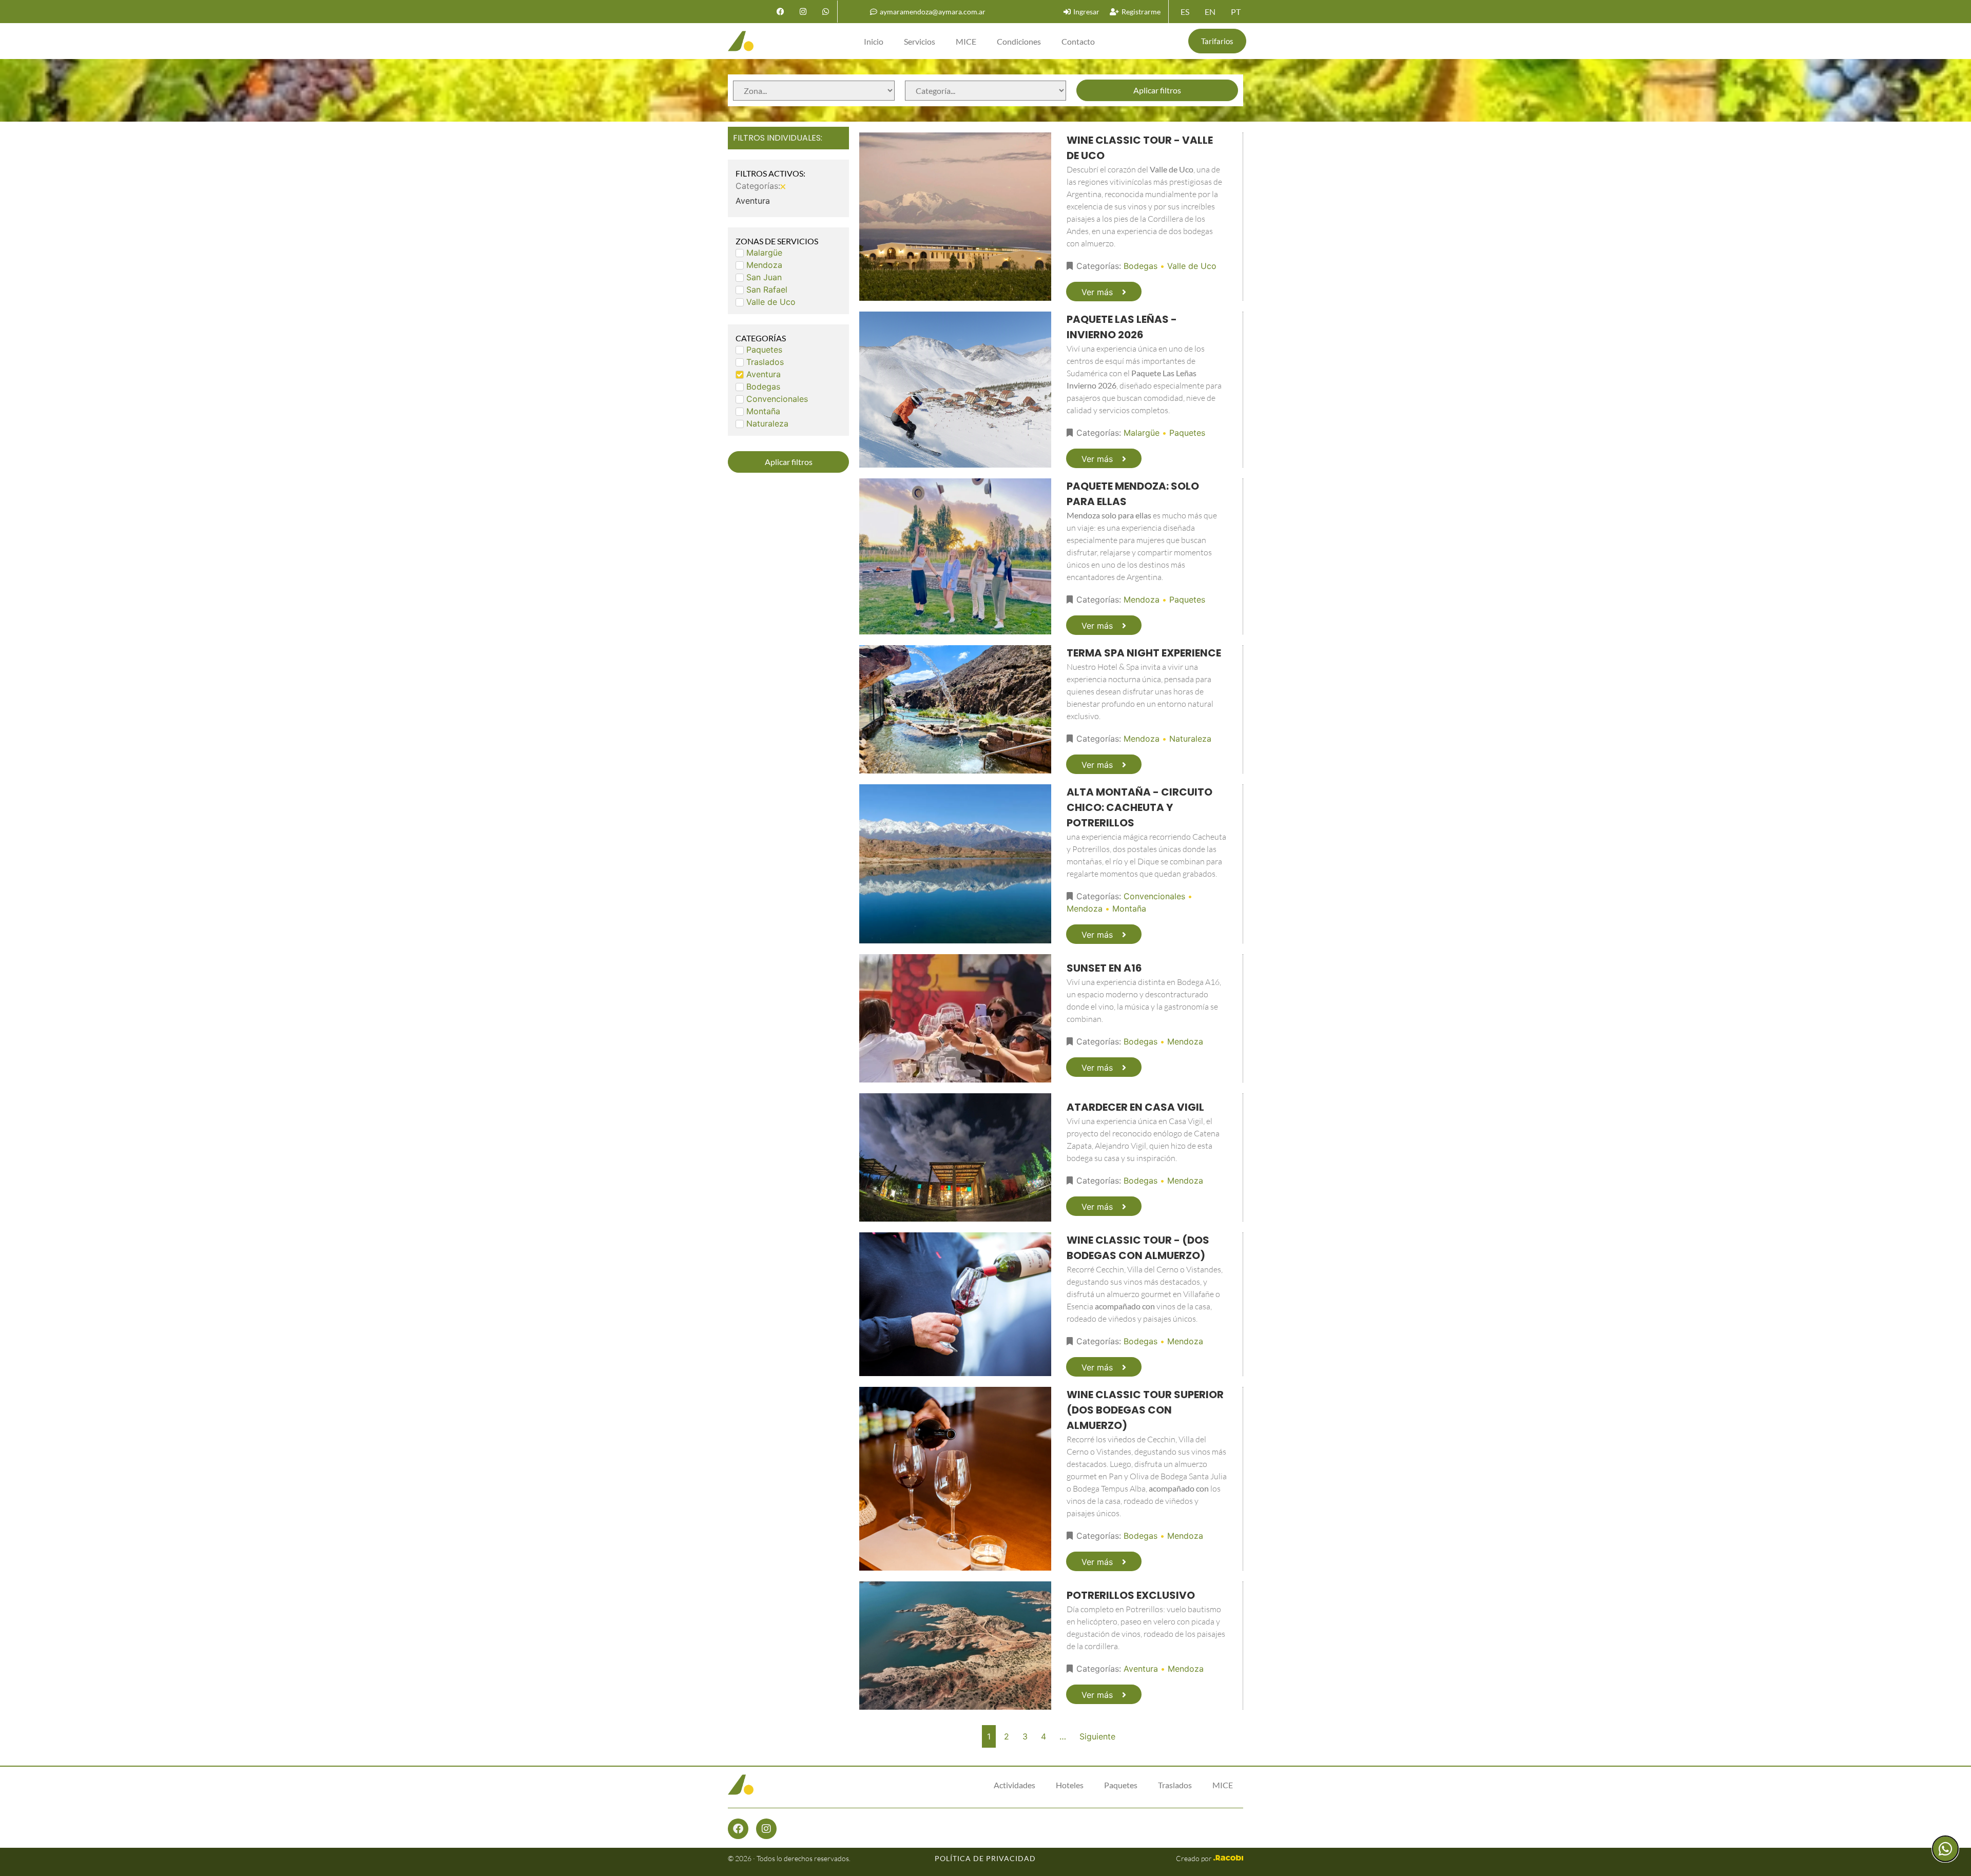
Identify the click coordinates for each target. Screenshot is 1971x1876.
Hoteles (1070, 1785)
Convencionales (1154, 896)
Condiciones (1019, 41)
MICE (966, 41)
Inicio (874, 41)
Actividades (1015, 1785)
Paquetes (1187, 433)
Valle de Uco (1192, 266)
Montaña (1129, 908)
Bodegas (1141, 266)
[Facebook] (780, 12)
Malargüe (1142, 433)
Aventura (1141, 1669)
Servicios (920, 41)
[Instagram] (803, 12)
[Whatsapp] (825, 12)
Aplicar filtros (1157, 90)
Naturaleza (1190, 739)
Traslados (1175, 1785)
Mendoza (1142, 599)
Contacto (1078, 41)
